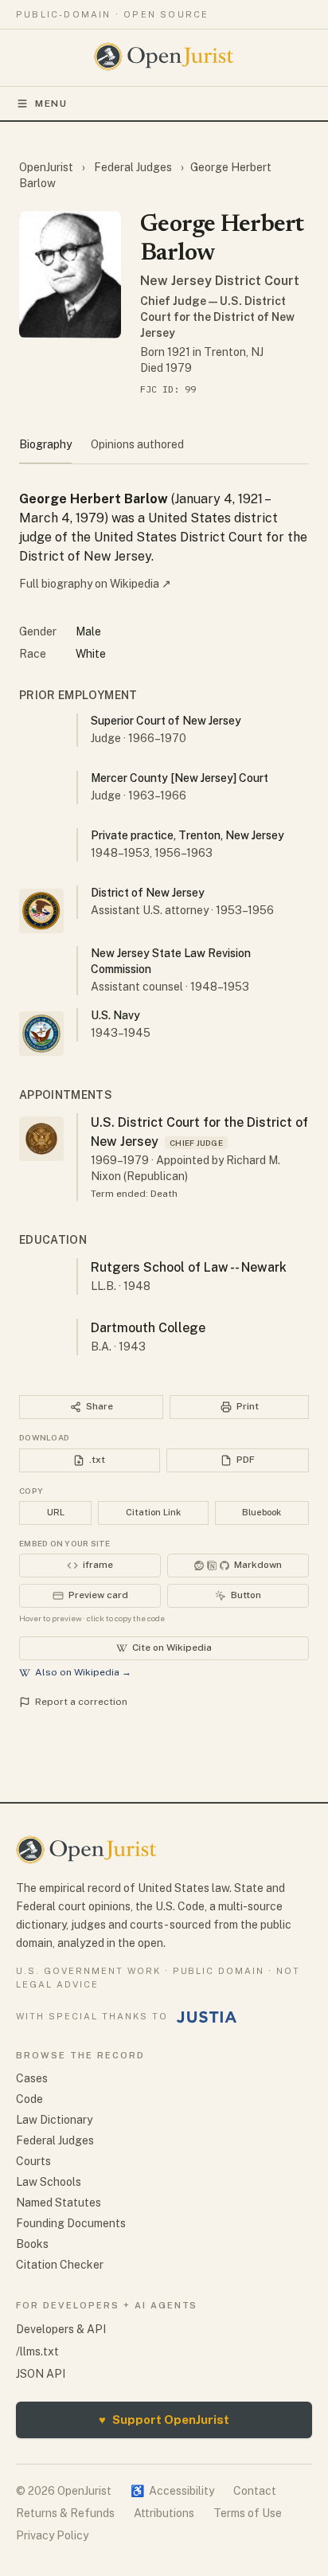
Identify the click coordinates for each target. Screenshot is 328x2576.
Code (29, 2099)
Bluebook (262, 1512)
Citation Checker (60, 2265)
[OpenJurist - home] (164, 57)
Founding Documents (71, 2223)
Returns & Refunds (65, 2513)
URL (56, 1512)
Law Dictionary (54, 2120)
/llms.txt (37, 2351)
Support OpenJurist (164, 2420)
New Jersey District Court (220, 281)
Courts (33, 2161)
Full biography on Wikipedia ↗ (95, 584)
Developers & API (61, 2329)
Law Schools (49, 2182)
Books (32, 2244)
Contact (255, 2491)
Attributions (164, 2513)
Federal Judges (133, 167)
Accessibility (172, 2491)
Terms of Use (248, 2513)
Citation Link (153, 1512)
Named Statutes (59, 2203)
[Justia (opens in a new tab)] (207, 2017)
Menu (51, 104)
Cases (32, 2078)
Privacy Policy (52, 2535)
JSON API (41, 2374)
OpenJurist (47, 167)
